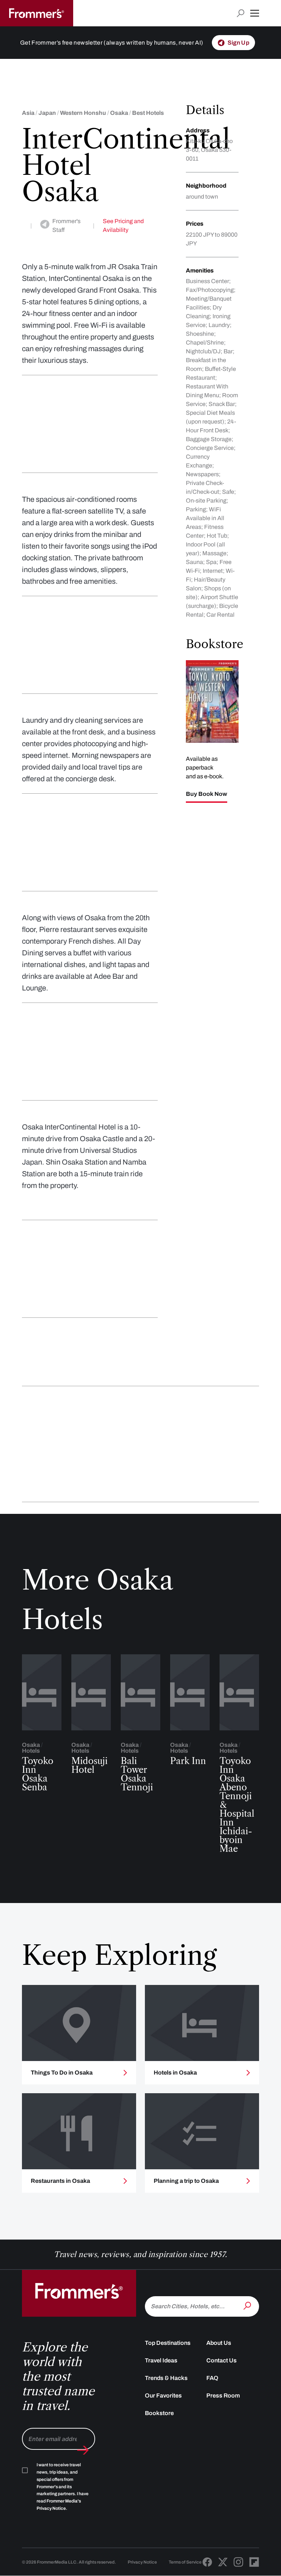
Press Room (223, 2396)
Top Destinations (168, 2343)
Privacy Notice (142, 2562)
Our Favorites (163, 2396)
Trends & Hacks (166, 2378)
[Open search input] (241, 13)
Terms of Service (185, 2562)
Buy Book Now (207, 794)
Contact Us (222, 2360)
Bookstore (159, 2413)
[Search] (248, 2306)
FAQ (212, 2378)
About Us (219, 2343)
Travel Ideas (161, 2360)
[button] (255, 13)
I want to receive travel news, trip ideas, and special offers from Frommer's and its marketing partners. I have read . (63, 2487)
